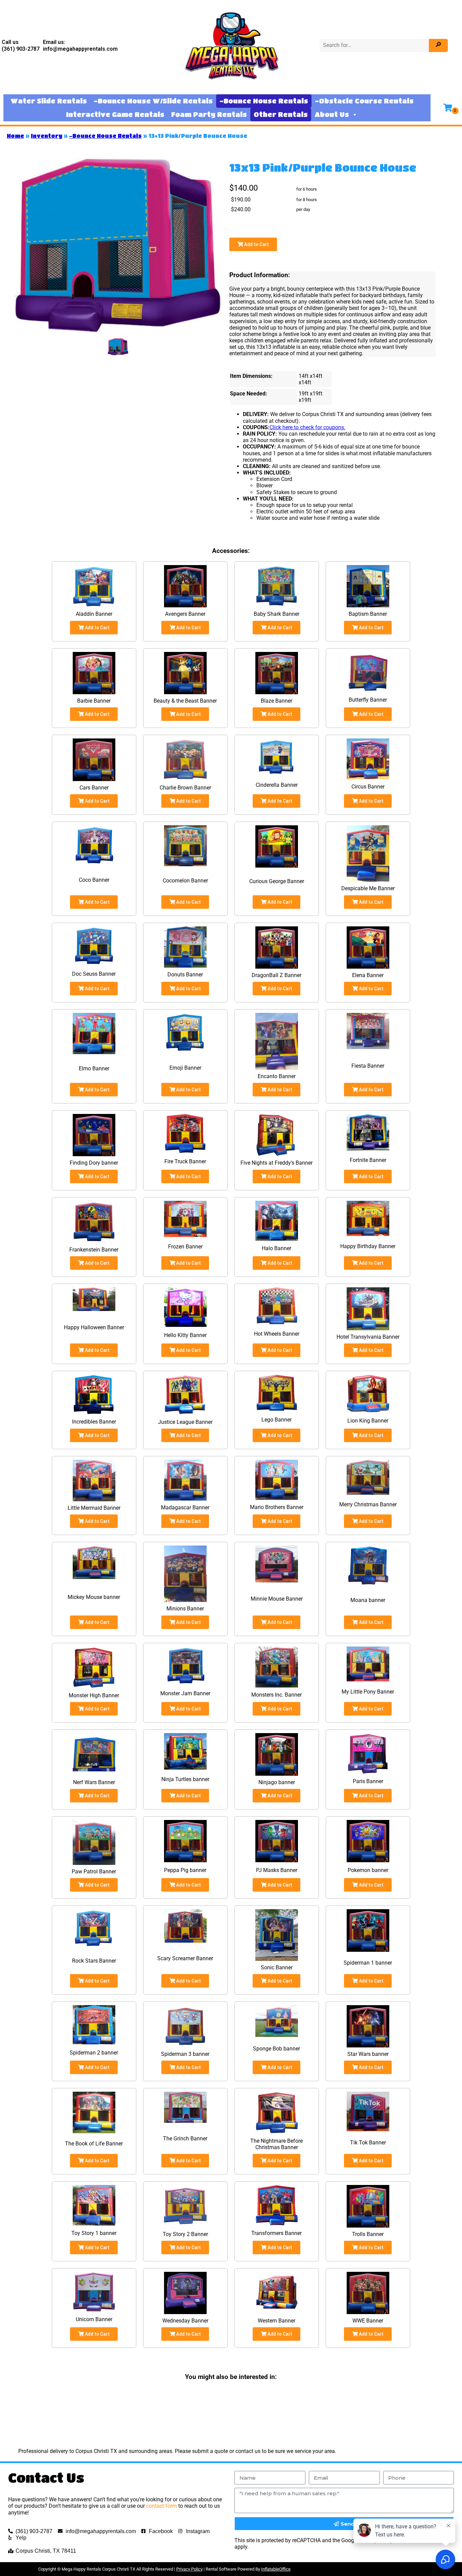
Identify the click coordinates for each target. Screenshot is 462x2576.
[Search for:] (375, 45)
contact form (161, 2506)
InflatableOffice (276, 2569)
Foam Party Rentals (209, 114)
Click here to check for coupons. (307, 427)
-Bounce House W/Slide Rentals (153, 101)
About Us (332, 114)
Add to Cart (256, 244)
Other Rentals (281, 114)
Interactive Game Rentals (115, 114)
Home (15, 136)
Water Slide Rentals (49, 101)
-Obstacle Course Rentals (364, 101)
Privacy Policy (189, 2569)
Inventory (47, 136)
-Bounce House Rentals (264, 101)
